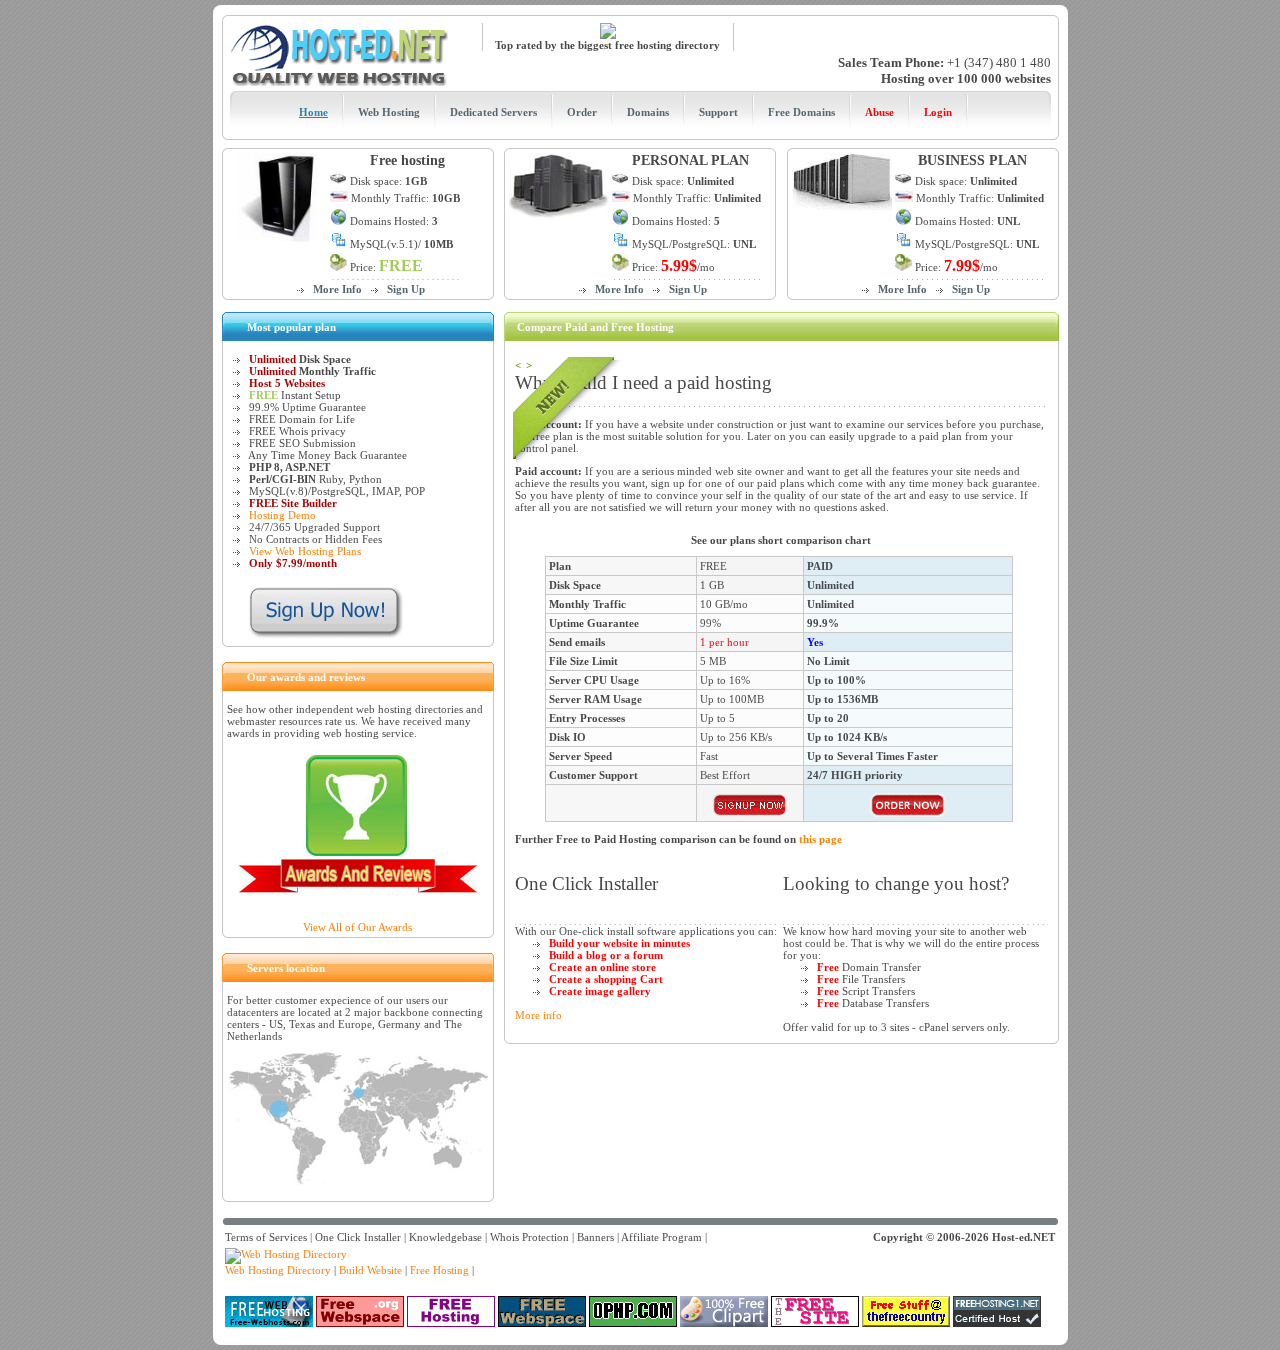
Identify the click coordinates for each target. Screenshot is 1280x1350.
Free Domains (801, 112)
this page (820, 839)
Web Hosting (389, 112)
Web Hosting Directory (278, 1270)
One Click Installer (358, 1237)
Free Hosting (439, 1270)
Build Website (370, 1270)
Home (313, 112)
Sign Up (406, 289)
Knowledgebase (445, 1237)
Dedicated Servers (493, 112)
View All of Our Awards (357, 927)
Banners (595, 1237)
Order (582, 112)
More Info (337, 289)
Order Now (750, 805)
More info (538, 1015)
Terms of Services (266, 1237)
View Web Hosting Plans (305, 551)
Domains (648, 112)
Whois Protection (529, 1237)
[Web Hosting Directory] (286, 1254)
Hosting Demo (282, 515)
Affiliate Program (661, 1237)
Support (718, 112)
